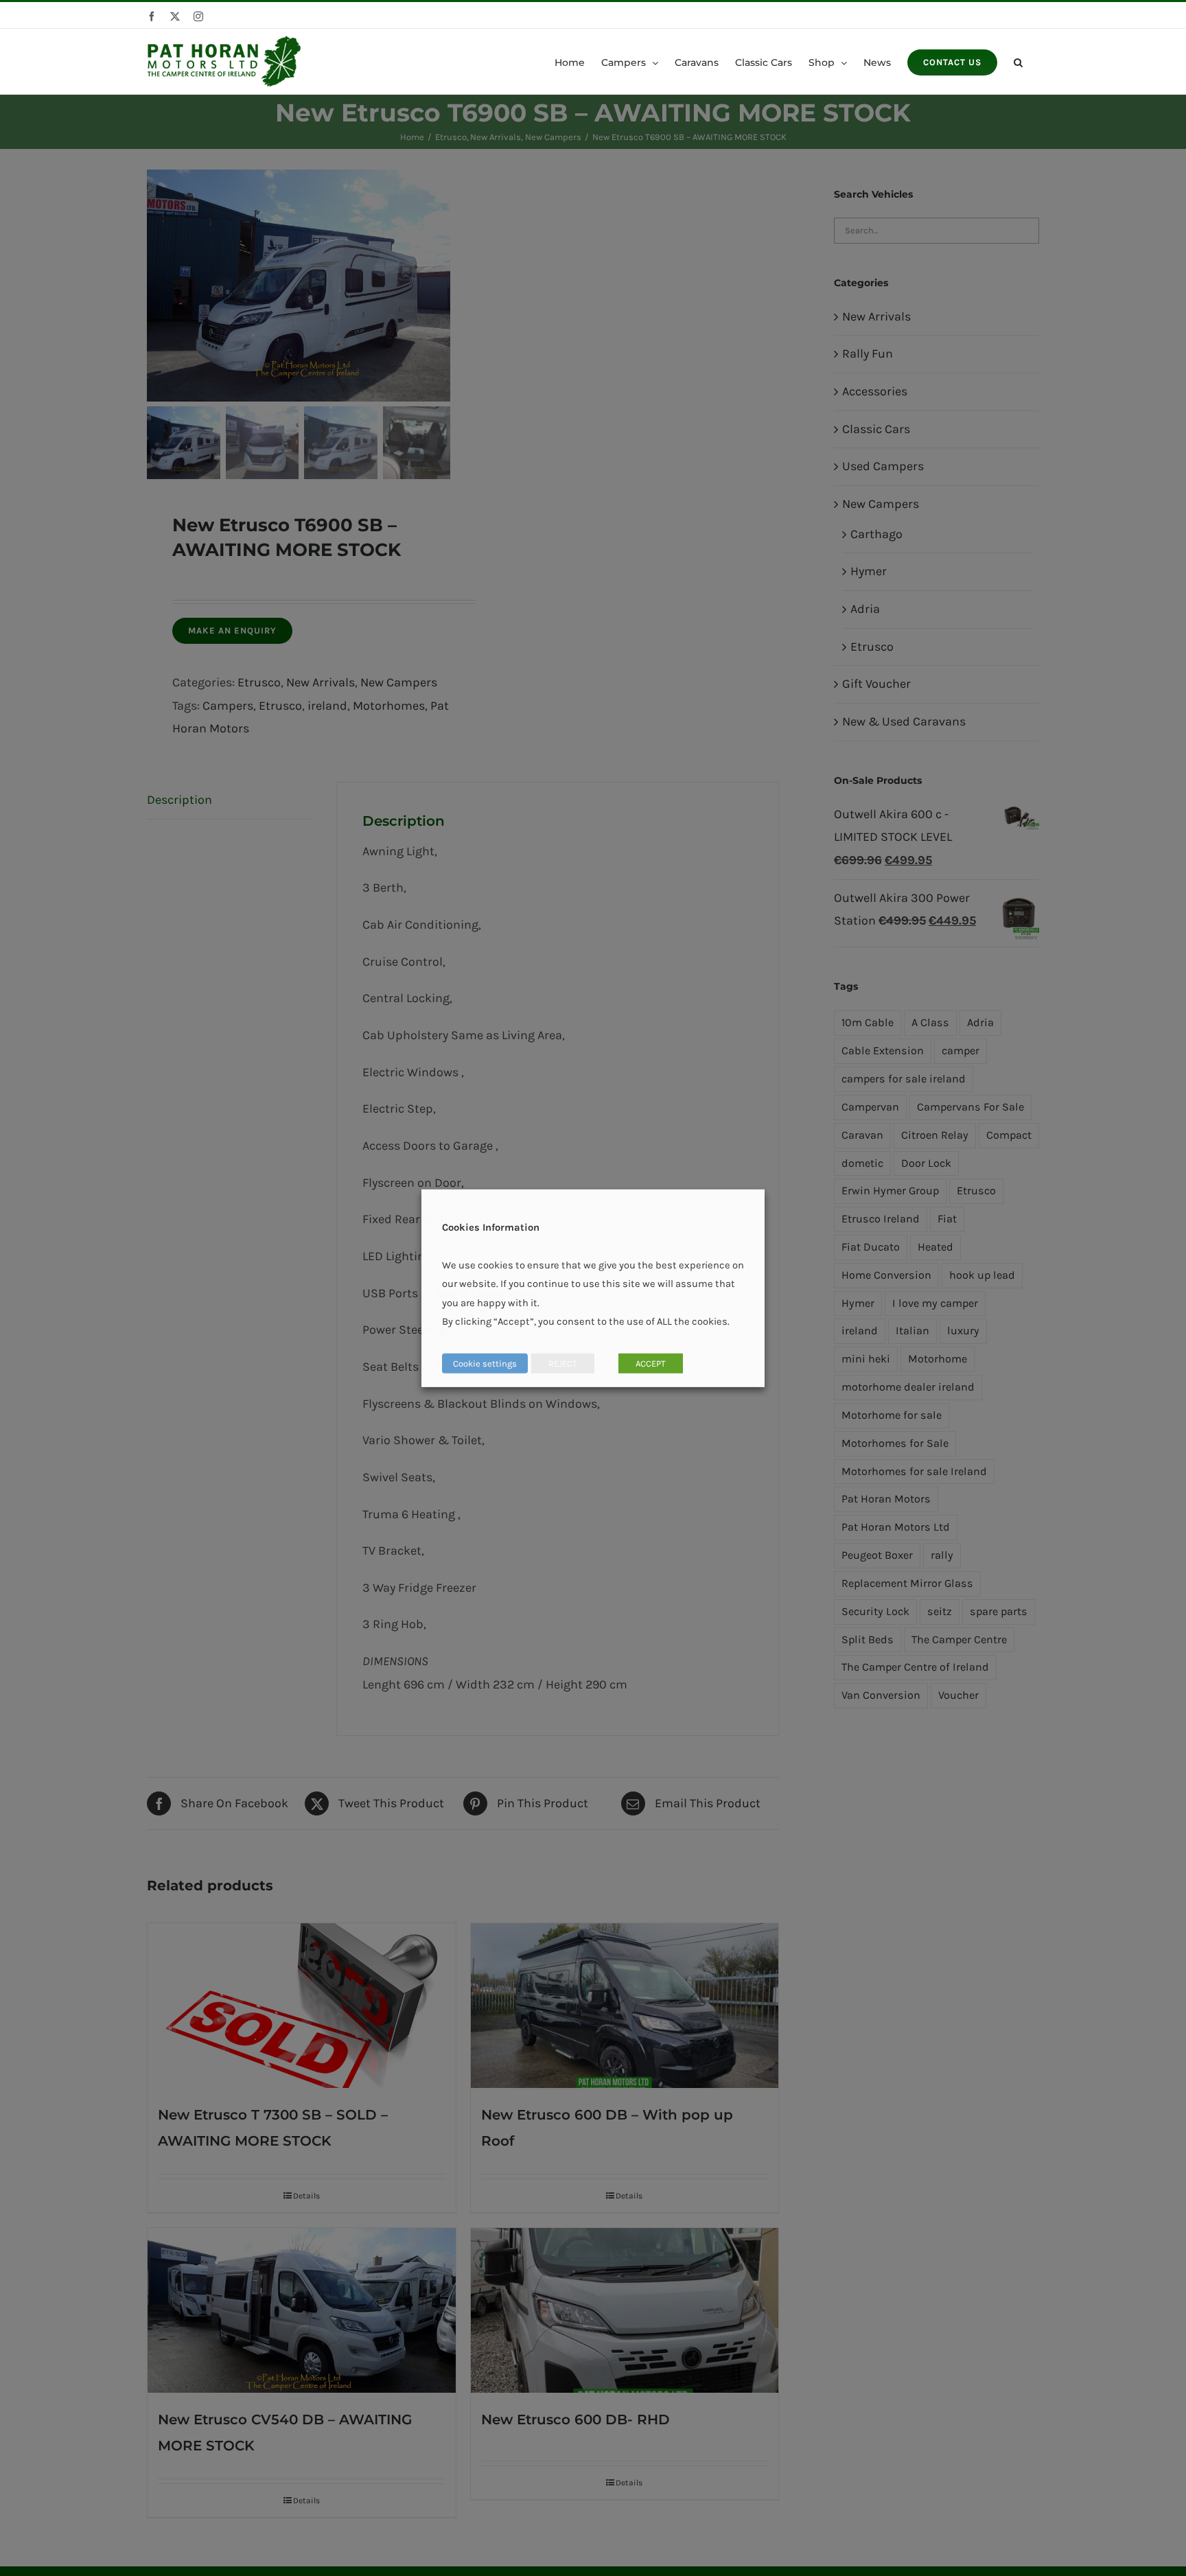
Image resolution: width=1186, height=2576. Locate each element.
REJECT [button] (563, 1364)
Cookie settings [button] (485, 1364)
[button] (1018, 61)
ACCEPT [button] (651, 1364)
